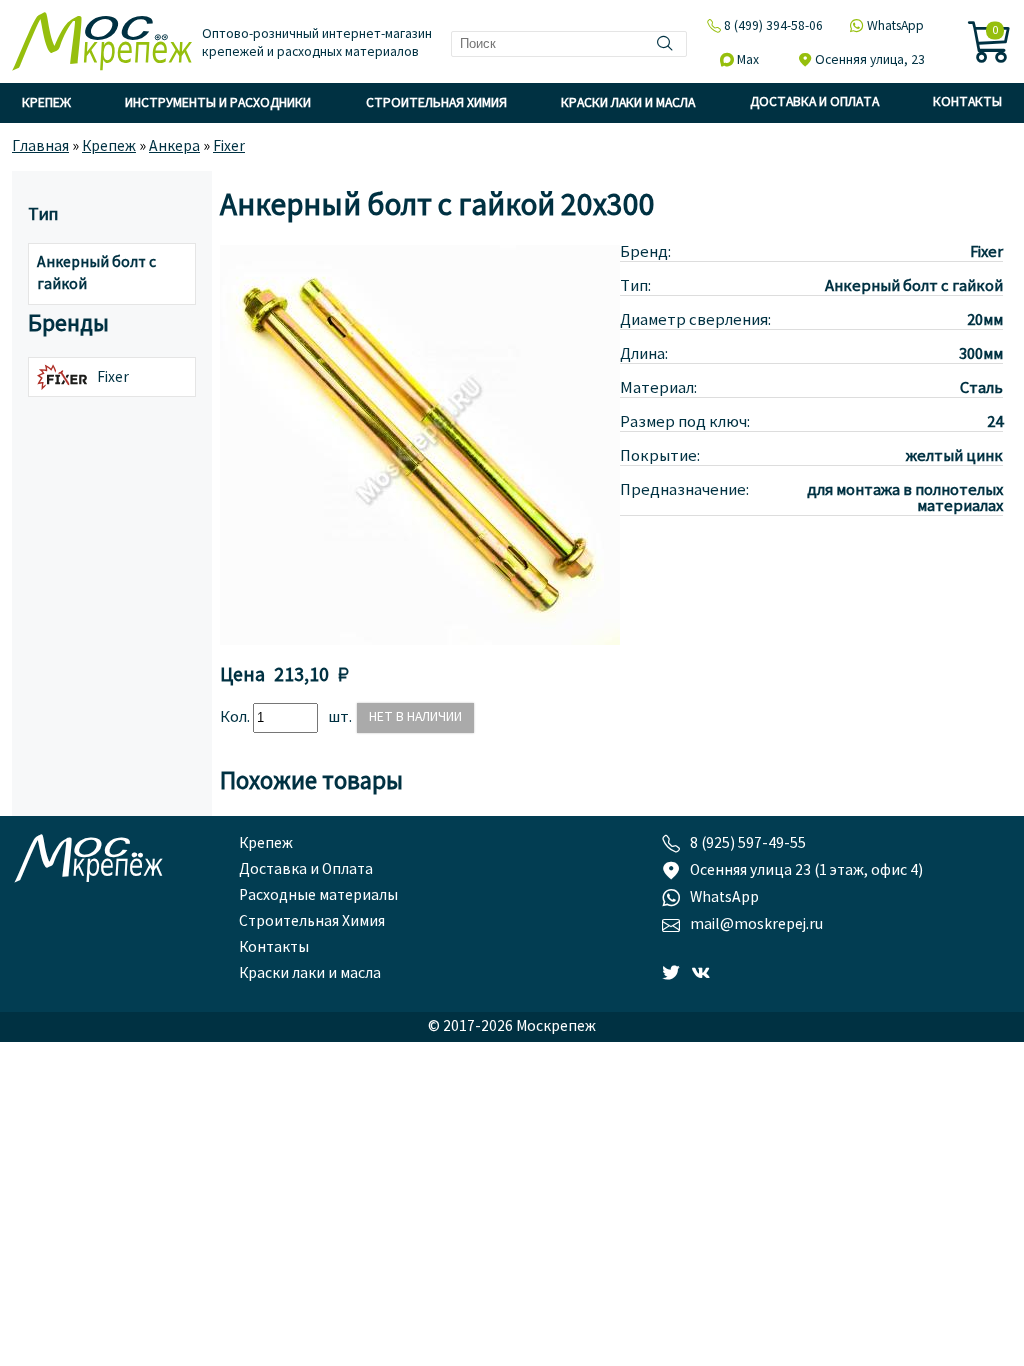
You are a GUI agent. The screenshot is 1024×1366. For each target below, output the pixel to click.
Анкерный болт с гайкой (96, 274)
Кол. (236, 718)
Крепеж (46, 103)
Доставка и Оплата (814, 102)
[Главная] (102, 43)
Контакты (967, 102)
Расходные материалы (318, 896)
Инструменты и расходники (218, 103)
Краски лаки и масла (628, 103)
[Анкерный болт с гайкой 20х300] (420, 641)
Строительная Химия (436, 103)
